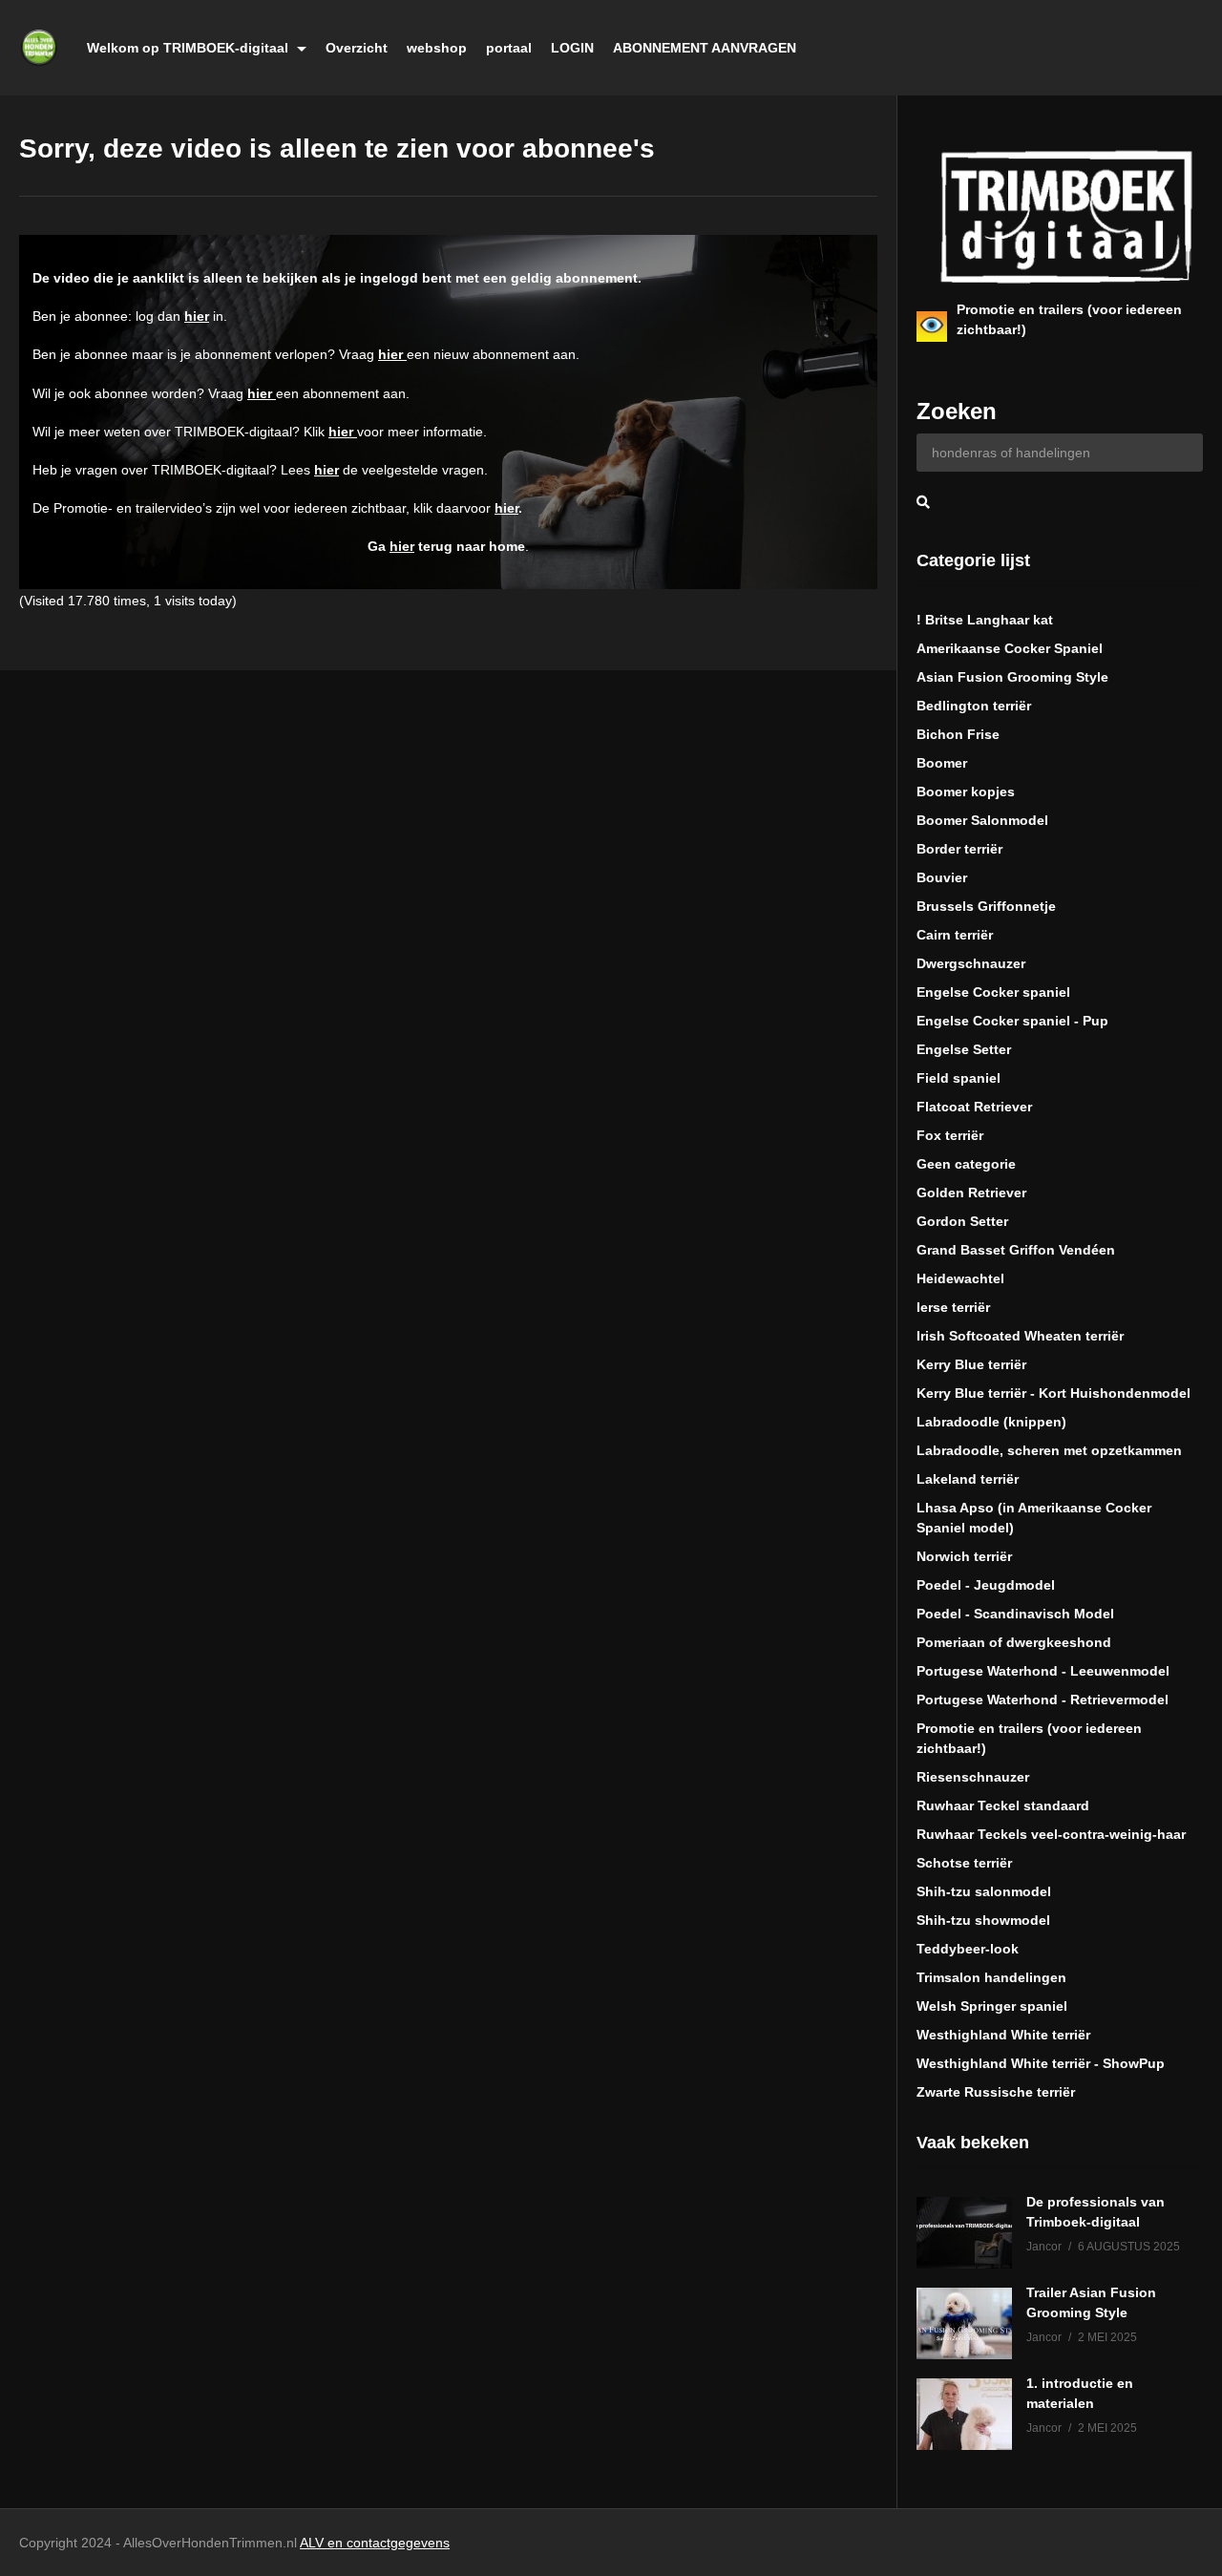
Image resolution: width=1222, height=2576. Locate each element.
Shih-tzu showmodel (983, 1920)
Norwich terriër (964, 1556)
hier (197, 316)
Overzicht (357, 48)
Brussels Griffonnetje (986, 906)
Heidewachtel (960, 1278)
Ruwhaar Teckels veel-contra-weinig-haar (1051, 1834)
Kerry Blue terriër (971, 1364)
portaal (509, 48)
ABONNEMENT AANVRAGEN (705, 48)
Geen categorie (966, 1164)
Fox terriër (950, 1135)
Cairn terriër (955, 935)
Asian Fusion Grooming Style (1012, 677)
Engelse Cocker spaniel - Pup (1012, 1021)
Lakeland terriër (968, 1479)
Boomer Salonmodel (982, 820)
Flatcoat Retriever (974, 1107)
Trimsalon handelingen (991, 1977)
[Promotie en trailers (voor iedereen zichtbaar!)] (932, 327)
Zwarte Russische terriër (996, 2092)
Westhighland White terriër (1003, 2035)
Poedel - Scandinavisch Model (1015, 1614)
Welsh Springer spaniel (992, 2006)
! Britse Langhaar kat (985, 620)
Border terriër (959, 849)
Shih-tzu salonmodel (984, 1891)
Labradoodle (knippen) (991, 1422)
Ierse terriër (953, 1307)
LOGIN (572, 48)
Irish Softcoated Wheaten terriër (1020, 1336)
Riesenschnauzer (973, 1777)
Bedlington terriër (974, 706)
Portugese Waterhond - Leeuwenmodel (1043, 1671)
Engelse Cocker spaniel (993, 992)
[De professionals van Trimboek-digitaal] (964, 2233)
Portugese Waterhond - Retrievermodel (1043, 1700)
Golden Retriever (971, 1193)
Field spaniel (959, 1078)
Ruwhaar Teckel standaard (1003, 1805)
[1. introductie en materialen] (964, 2414)
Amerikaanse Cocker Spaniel (1010, 648)
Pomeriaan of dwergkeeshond (1014, 1642)
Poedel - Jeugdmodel (986, 1585)
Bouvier (942, 877)
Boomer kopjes (966, 792)
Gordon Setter (962, 1221)
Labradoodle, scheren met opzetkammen (1049, 1450)
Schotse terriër (964, 1863)
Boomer (942, 763)
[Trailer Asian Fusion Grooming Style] (964, 2323)
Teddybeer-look (968, 1949)
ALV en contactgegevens (375, 2543)
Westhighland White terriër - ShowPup (1041, 2063)
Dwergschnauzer (971, 963)
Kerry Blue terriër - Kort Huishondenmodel (1053, 1393)
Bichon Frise (958, 734)
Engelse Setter (964, 1049)
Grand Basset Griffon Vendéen (1016, 1250)
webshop (437, 48)
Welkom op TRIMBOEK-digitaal (190, 48)
